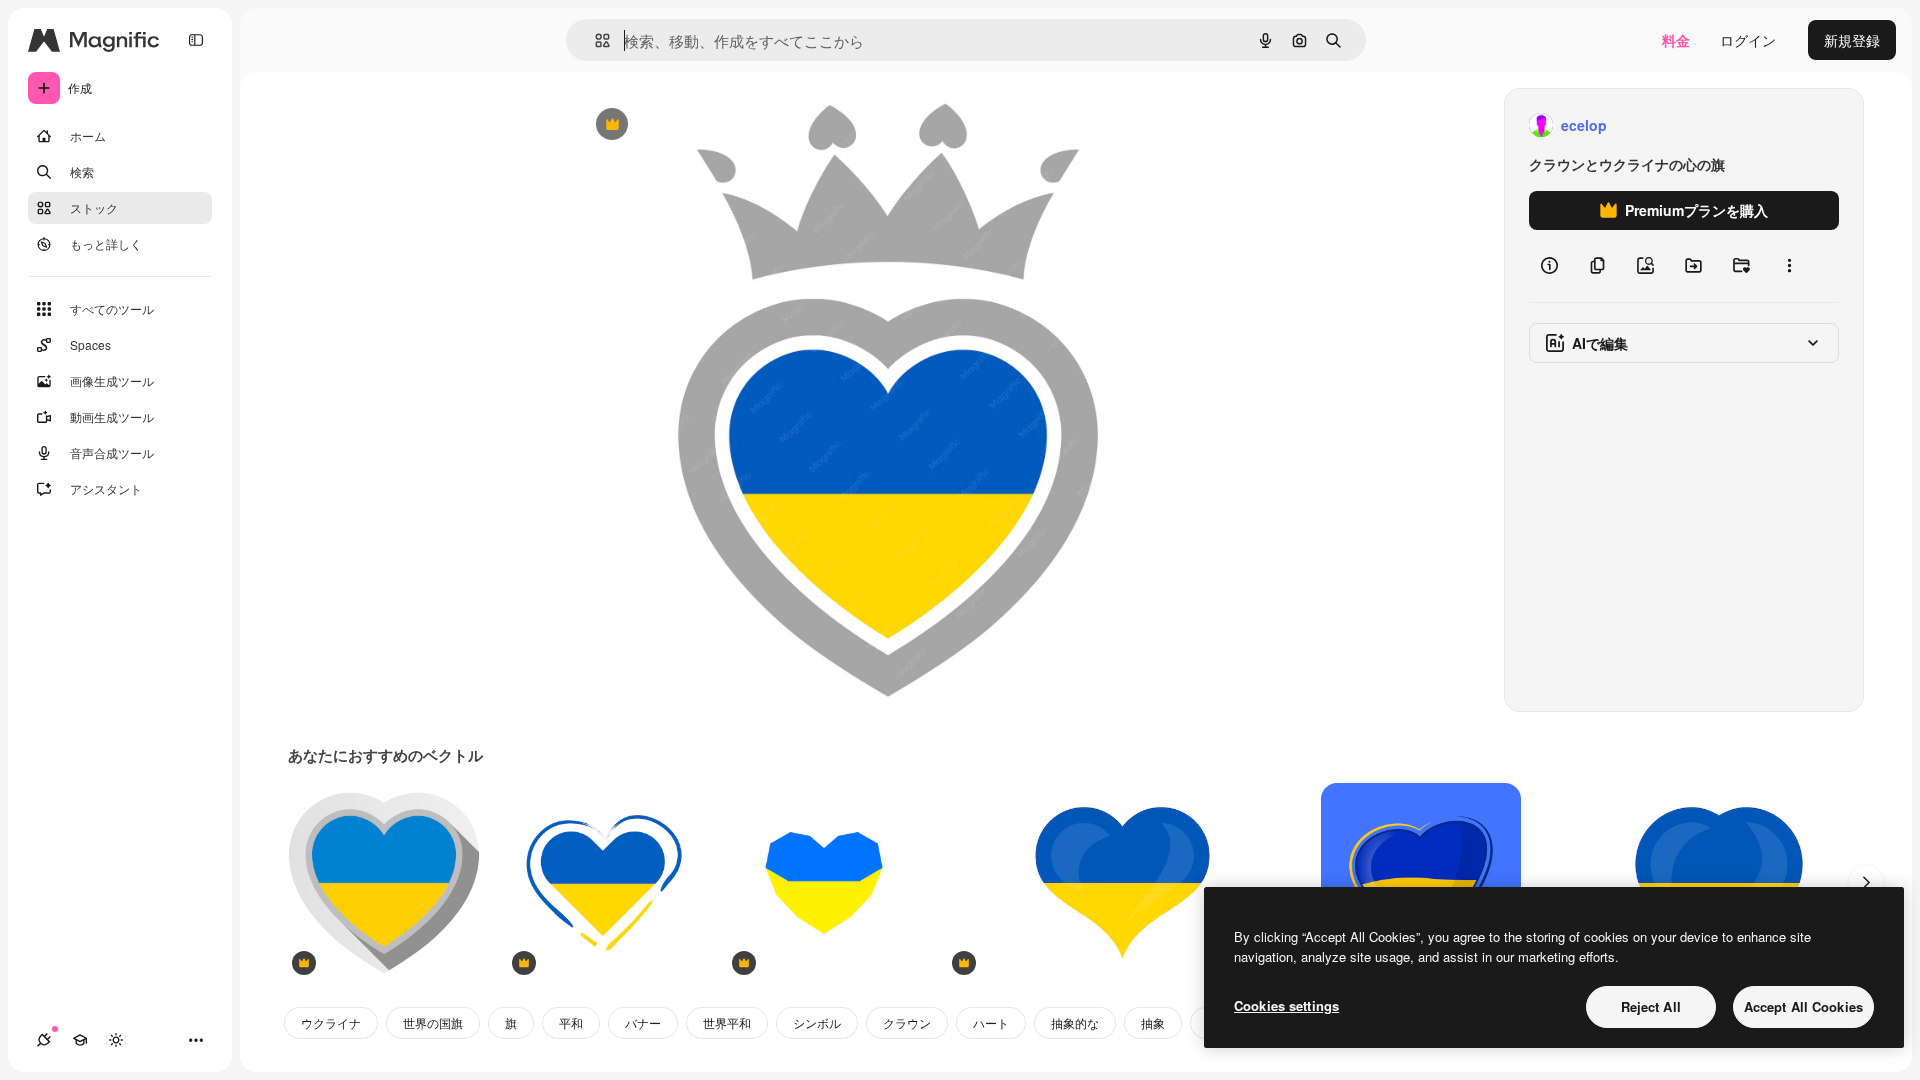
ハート (991, 1022)
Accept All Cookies (1803, 1006)
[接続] (44, 1040)
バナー (643, 1022)
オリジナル (713, 125)
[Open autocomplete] (594, 40)
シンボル (817, 1022)
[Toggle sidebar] (196, 40)
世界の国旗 (433, 1022)
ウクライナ (331, 1022)
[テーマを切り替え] (116, 1040)
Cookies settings (1286, 1005)
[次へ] (1866, 883)
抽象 (1153, 1022)
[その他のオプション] (1789, 266)
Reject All (1651, 1006)
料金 (1676, 40)
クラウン (907, 1022)
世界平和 (727, 1022)
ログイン (1748, 40)
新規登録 (1852, 40)
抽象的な (1075, 1022)
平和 (571, 1022)
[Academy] (80, 1040)
